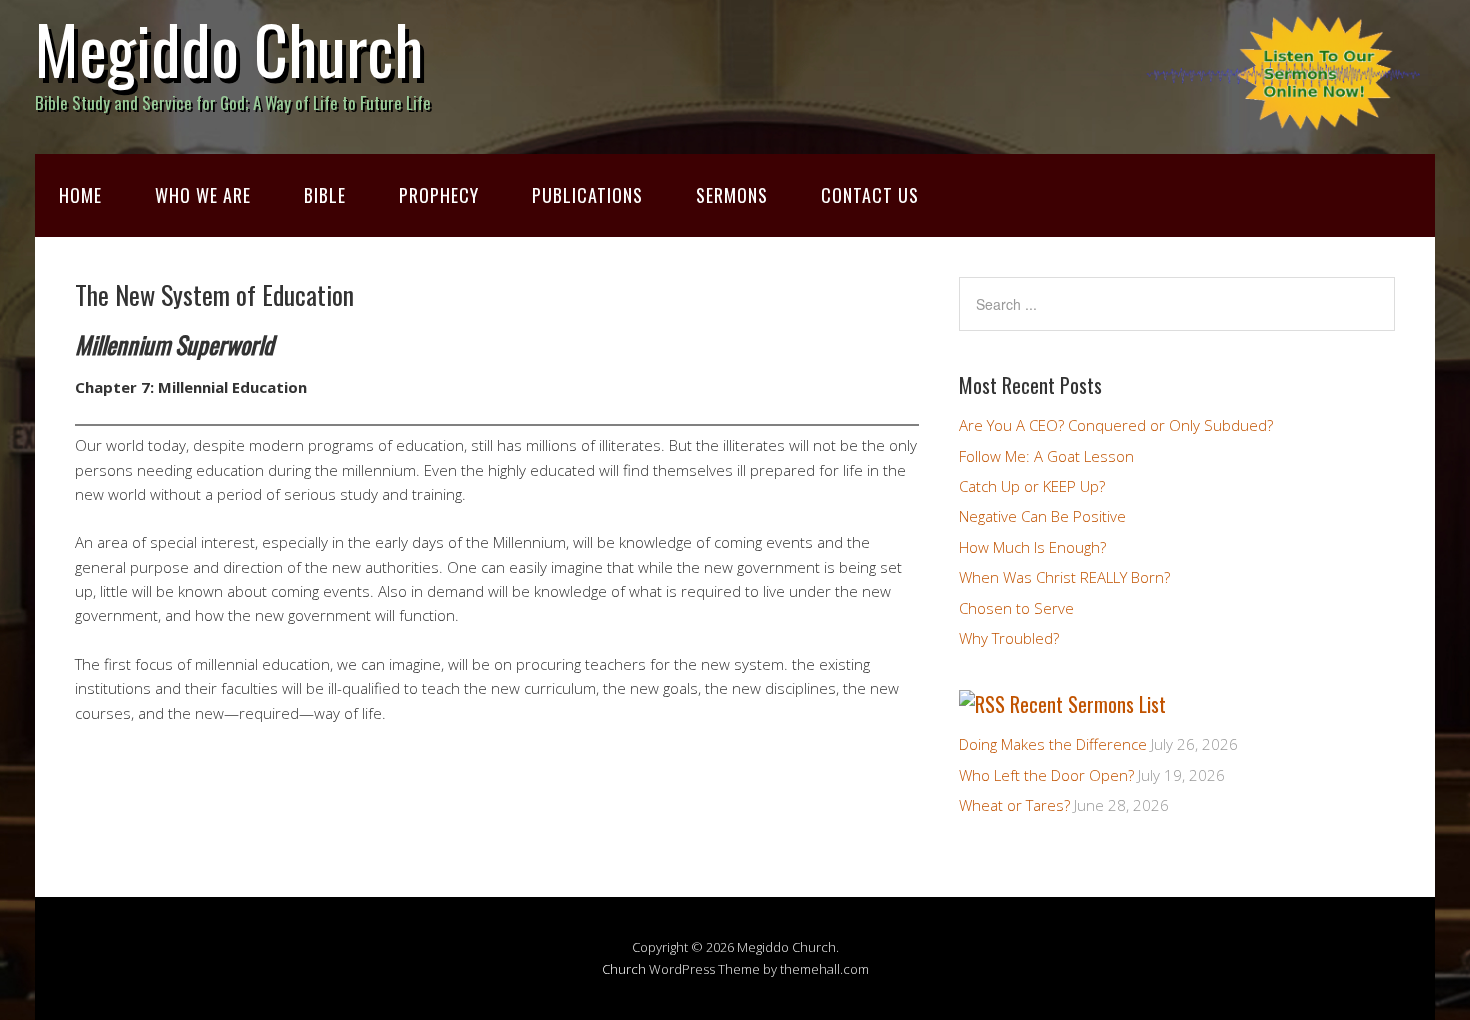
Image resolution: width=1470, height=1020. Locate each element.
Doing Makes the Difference (1053, 744)
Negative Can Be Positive (1042, 516)
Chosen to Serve (1016, 608)
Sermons (732, 195)
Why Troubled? (1009, 638)
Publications (587, 195)
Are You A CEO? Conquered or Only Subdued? (1116, 425)
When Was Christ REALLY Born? (1064, 577)
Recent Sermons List (1088, 704)
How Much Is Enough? (1032, 547)
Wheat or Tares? (1014, 805)
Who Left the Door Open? (1046, 775)
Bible (325, 195)
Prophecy (439, 195)
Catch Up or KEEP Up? (1032, 486)
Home (80, 195)
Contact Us (870, 195)
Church (624, 969)
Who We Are (203, 195)
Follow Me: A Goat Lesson (1046, 456)
